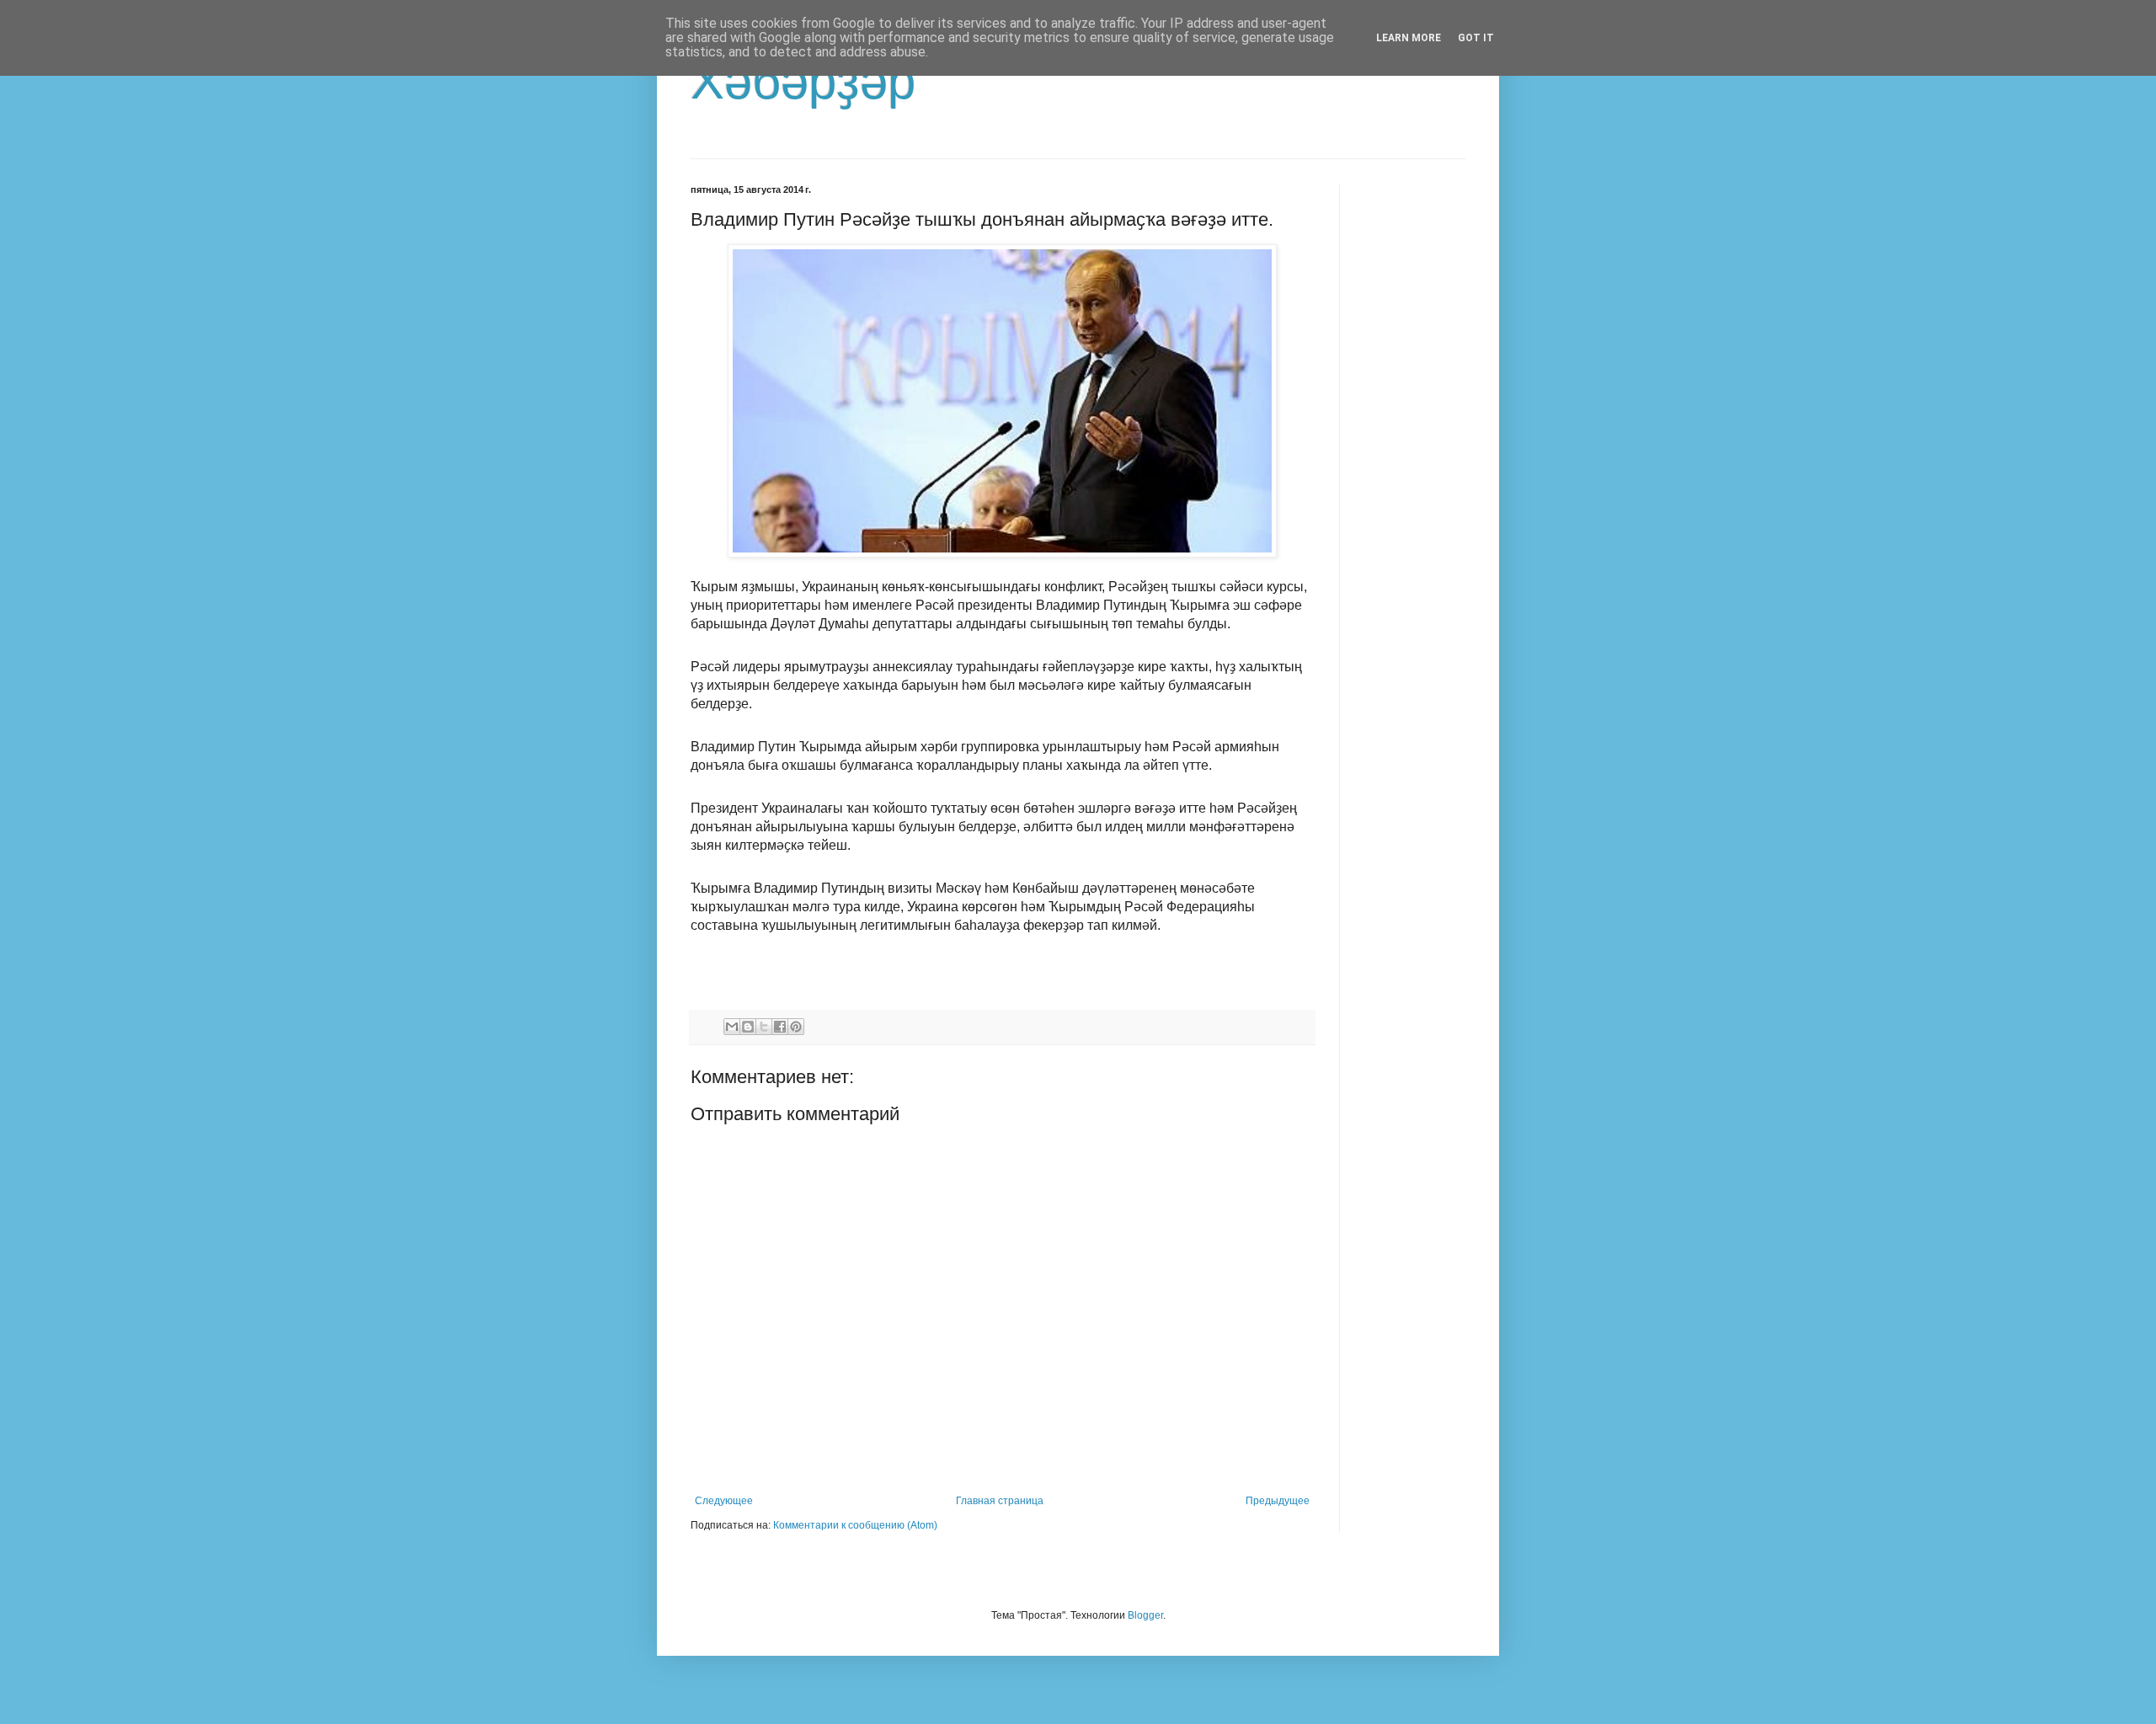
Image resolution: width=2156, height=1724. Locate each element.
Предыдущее (1278, 1501)
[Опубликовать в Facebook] (780, 1027)
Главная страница (1000, 1501)
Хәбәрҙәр (803, 81)
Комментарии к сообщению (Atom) (855, 1525)
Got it (1476, 38)
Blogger (1145, 1615)
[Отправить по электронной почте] (732, 1027)
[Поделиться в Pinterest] (796, 1027)
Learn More (1409, 38)
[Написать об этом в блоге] (748, 1027)
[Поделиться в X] (764, 1027)
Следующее (724, 1501)
